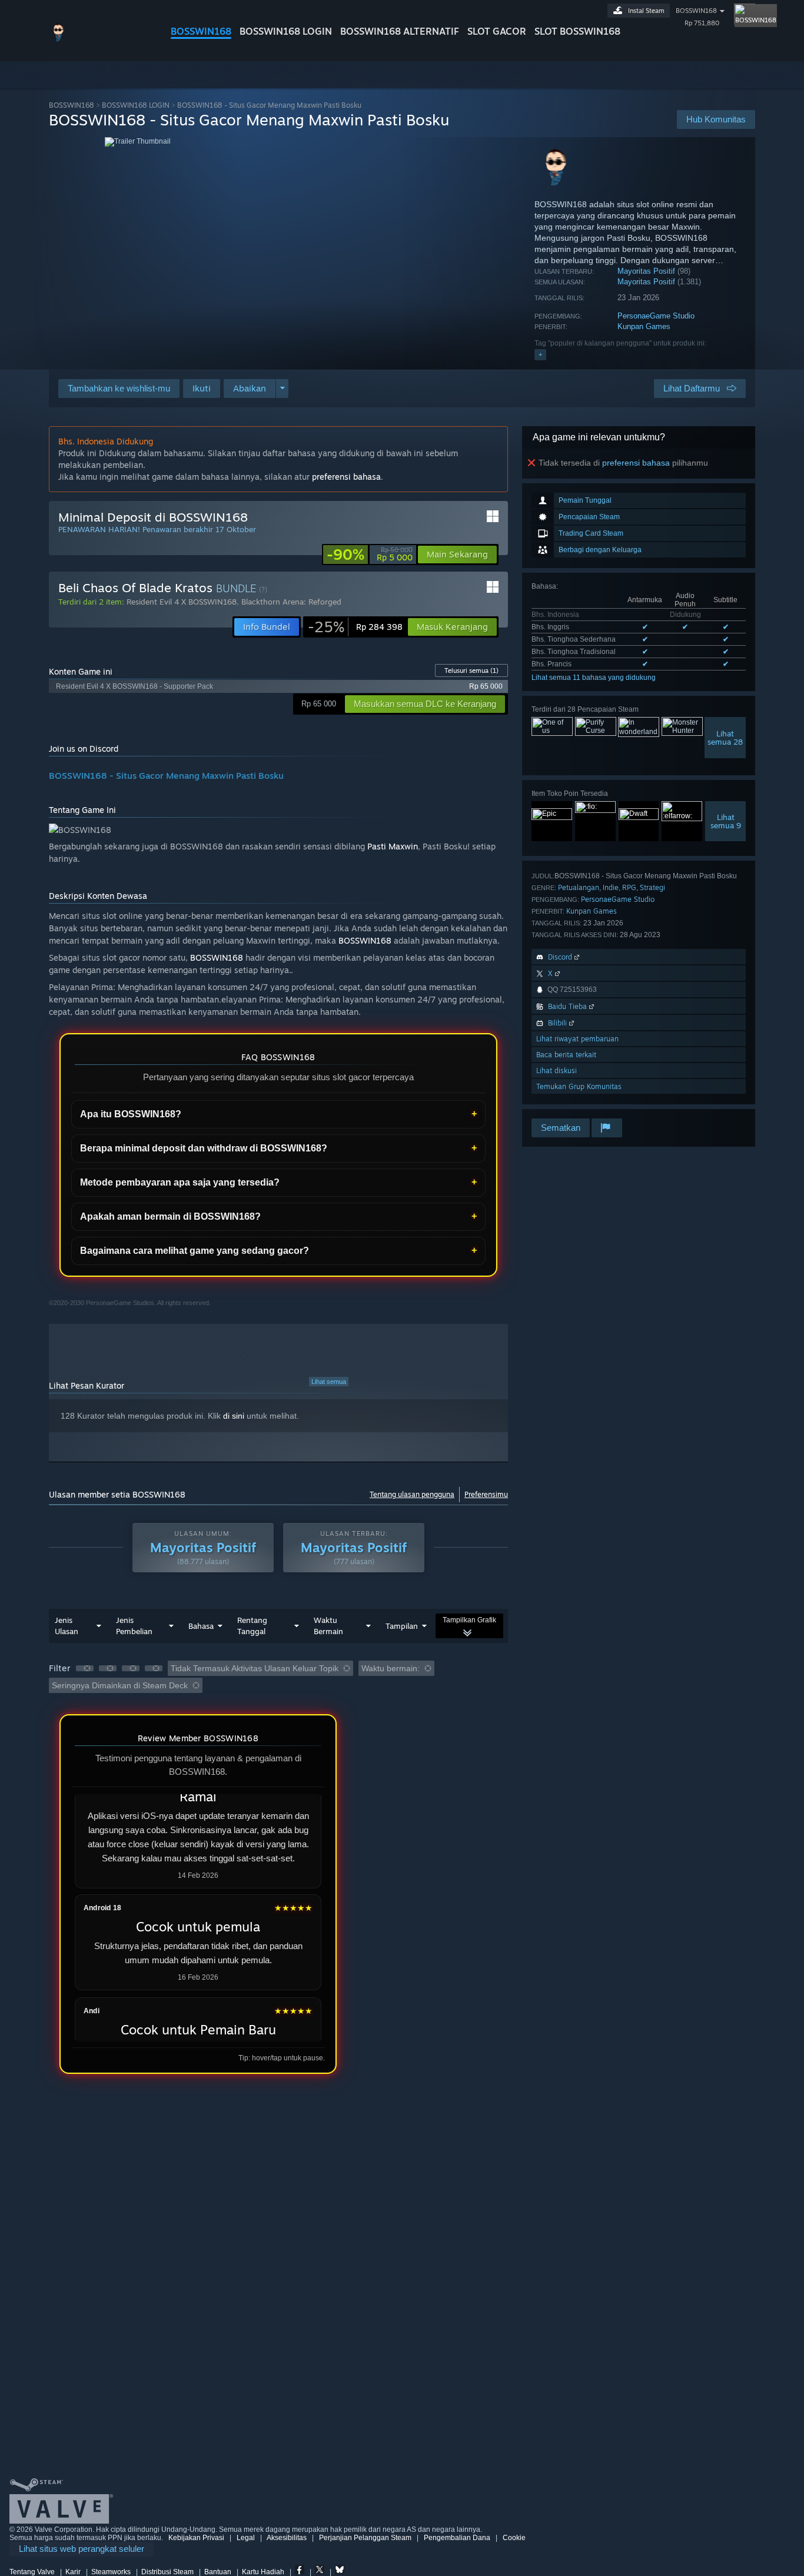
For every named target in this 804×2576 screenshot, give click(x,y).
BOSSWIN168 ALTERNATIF (400, 31)
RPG (629, 887)
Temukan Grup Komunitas (579, 1086)
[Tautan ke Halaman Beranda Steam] (101, 40)
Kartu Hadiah (263, 2572)
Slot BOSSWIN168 (577, 31)
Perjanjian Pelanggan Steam (365, 2538)
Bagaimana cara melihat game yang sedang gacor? (195, 1251)
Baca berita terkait (566, 1055)
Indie (611, 887)
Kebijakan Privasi (196, 2538)
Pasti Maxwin (393, 846)
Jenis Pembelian (134, 1626)
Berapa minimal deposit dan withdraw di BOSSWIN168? (204, 1148)
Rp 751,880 (702, 23)
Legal (246, 2538)
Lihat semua (329, 1382)
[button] (202, 389)
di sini (234, 1416)
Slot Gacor (497, 31)
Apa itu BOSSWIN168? (131, 1114)
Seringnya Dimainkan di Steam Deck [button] (120, 1685)
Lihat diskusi (557, 1070)
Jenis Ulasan (67, 1626)
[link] (370, 555)
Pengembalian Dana (457, 2538)
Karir (73, 2572)
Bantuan (218, 2572)
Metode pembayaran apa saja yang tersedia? (180, 1182)
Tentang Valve (32, 2572)
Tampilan (402, 1626)
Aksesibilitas (287, 2538)
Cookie (514, 2538)
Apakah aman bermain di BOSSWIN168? (170, 1216)
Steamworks (111, 2572)
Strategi (652, 887)
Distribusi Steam (167, 2572)
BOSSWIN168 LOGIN (286, 31)
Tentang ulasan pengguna (412, 1494)
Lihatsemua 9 (726, 821)
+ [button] (540, 354)
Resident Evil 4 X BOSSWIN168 (182, 602)
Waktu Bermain (328, 1626)
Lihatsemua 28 (725, 738)
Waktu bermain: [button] (391, 1668)
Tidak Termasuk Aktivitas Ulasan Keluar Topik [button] (255, 1668)
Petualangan (579, 887)
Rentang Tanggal (252, 1626)
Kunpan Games (644, 326)
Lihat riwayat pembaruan (577, 1039)
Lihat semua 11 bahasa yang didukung (594, 678)
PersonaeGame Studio (656, 316)
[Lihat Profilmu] (745, 14)
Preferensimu (486, 1494)
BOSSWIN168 (201, 31)
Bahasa (201, 1626)
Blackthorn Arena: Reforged (291, 602)
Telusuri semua (471, 670)
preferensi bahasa (636, 463)
